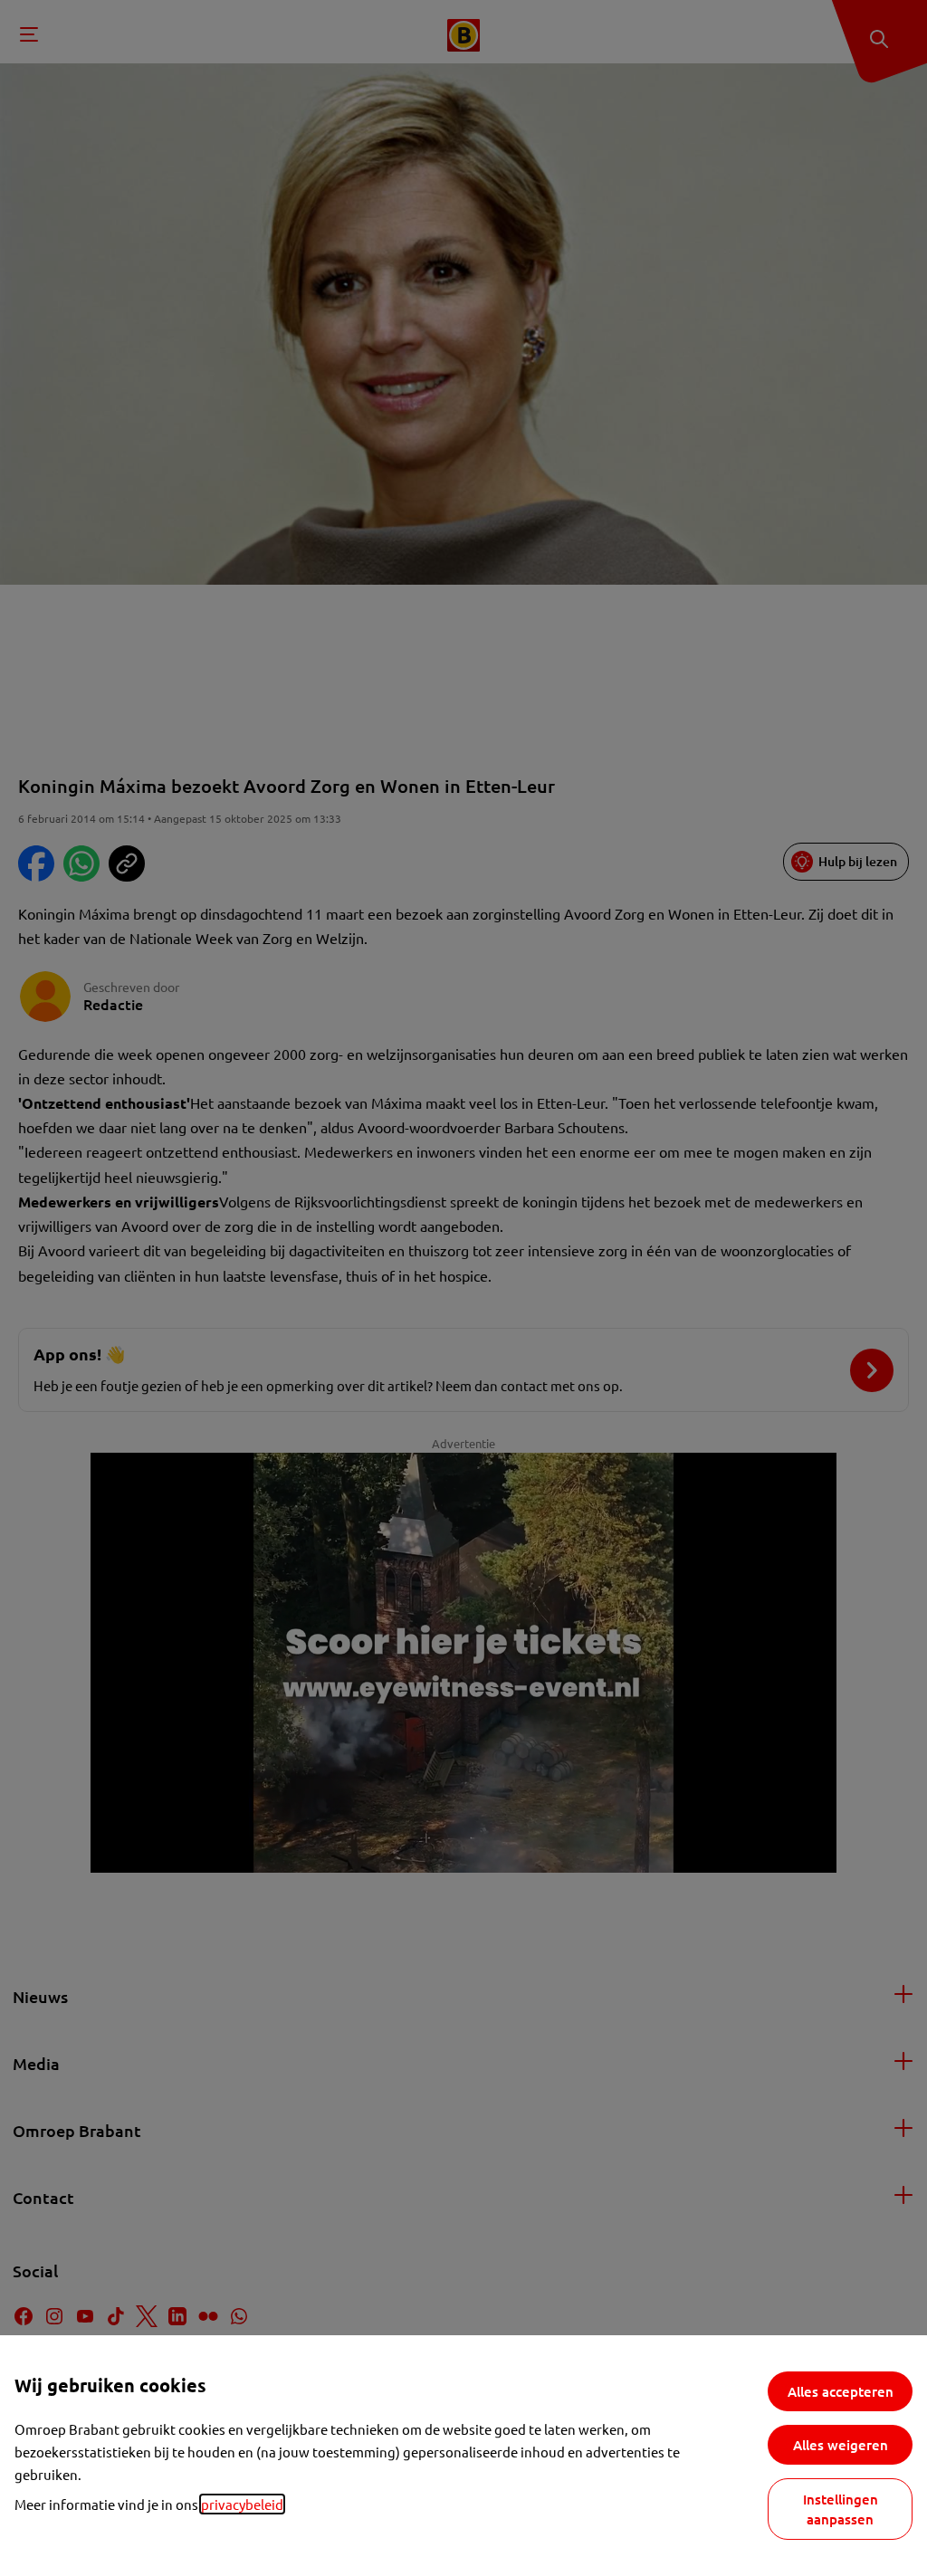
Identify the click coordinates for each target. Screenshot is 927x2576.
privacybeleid (242, 2504)
